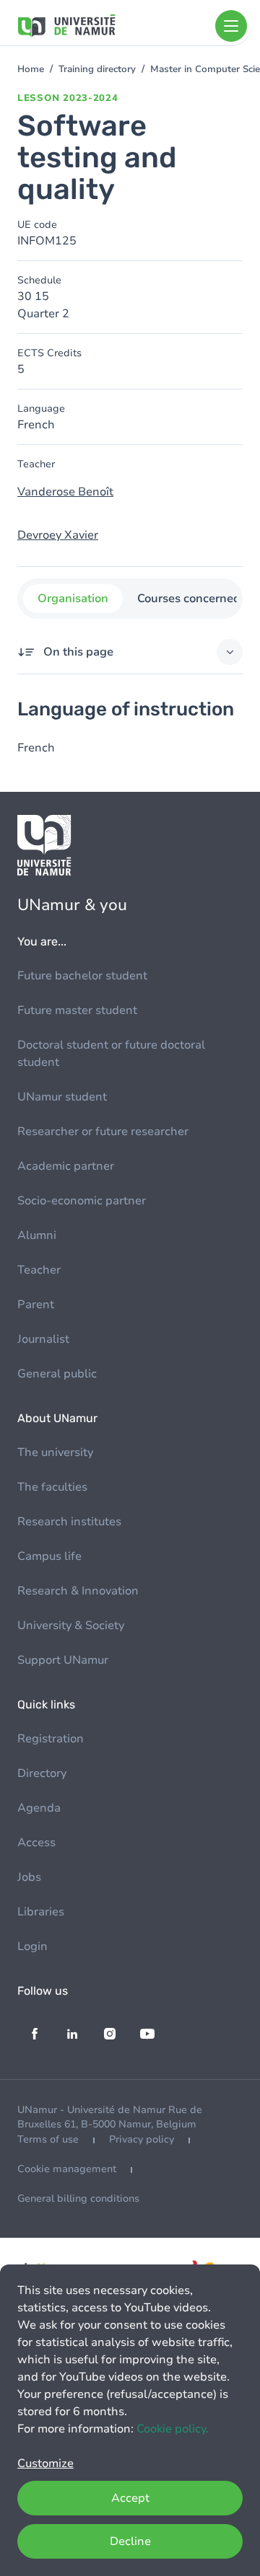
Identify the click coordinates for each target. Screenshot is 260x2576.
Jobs (29, 1877)
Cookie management (67, 2169)
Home (31, 69)
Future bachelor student (82, 976)
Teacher (39, 1270)
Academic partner (66, 1166)
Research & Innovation (78, 1591)
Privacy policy (142, 2139)
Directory (42, 1773)
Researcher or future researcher (103, 1132)
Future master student (77, 1010)
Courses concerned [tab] (189, 599)
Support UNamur (63, 1660)
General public (57, 1374)
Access (36, 1843)
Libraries (41, 1912)
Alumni (37, 1235)
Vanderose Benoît (65, 492)
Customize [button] (45, 2463)
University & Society (71, 1626)
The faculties (52, 1487)
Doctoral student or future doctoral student (111, 1054)
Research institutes (69, 1522)
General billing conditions (78, 2198)
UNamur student (62, 1097)
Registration (51, 1739)
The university (55, 1452)
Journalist (43, 1339)
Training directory (97, 69)
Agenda (39, 1808)
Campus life (49, 1556)
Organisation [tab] (73, 599)
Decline (130, 2541)
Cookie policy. (173, 2429)
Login (32, 1946)
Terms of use (48, 2139)
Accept (130, 2498)
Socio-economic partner (82, 1201)
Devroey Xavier (58, 535)
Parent (36, 1305)
